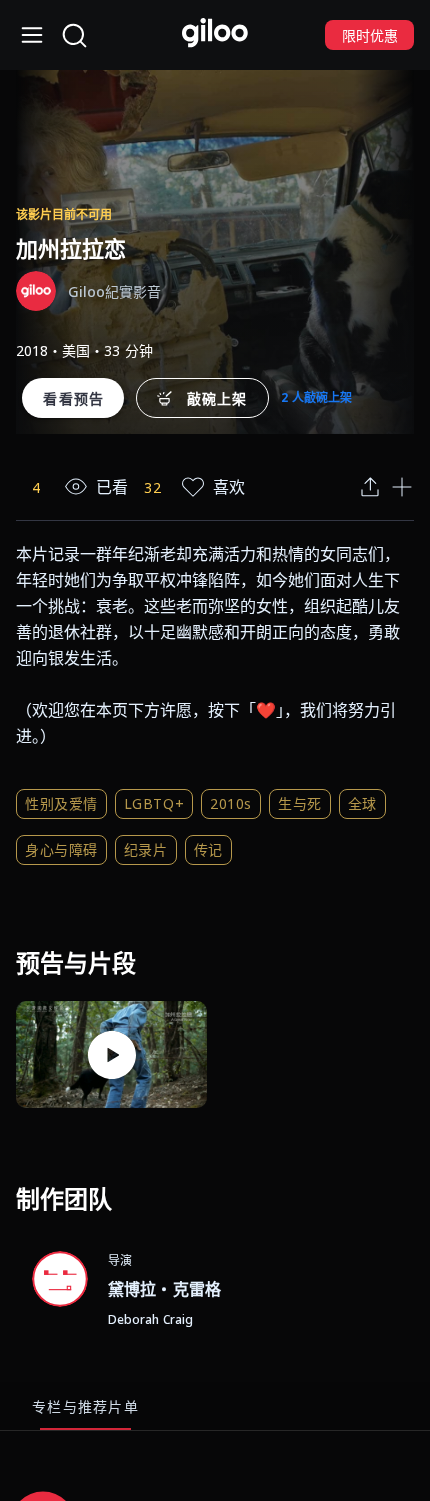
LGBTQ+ (154, 803)
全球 (362, 803)
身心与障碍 (61, 849)
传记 (208, 849)
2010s (231, 803)
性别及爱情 (61, 803)
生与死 (300, 803)
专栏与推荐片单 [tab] (85, 1406)
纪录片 (146, 849)
